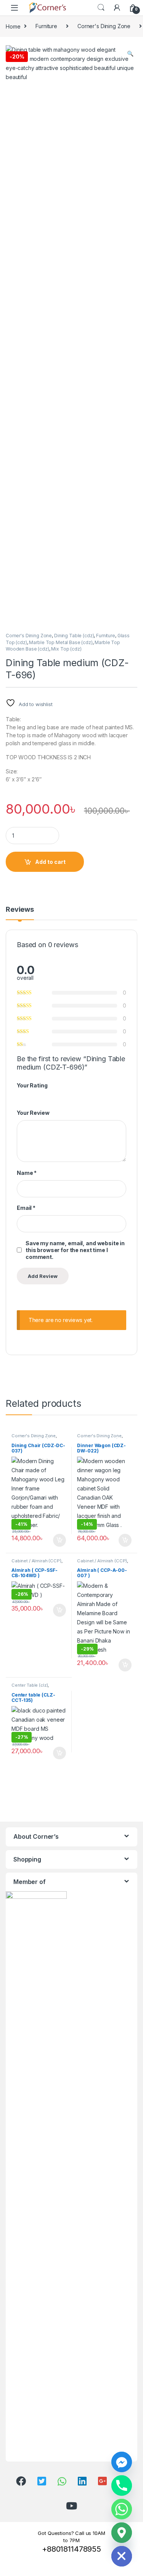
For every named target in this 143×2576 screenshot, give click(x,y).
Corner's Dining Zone (104, 26)
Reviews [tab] (20, 910)
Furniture (46, 26)
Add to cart (50, 862)
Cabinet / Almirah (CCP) (36, 1561)
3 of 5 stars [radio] (34, 1095)
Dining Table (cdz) (74, 636)
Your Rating (32, 1085)
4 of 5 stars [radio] (41, 1095)
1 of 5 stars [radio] (19, 1095)
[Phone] (122, 2486)
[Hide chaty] (122, 2556)
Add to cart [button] (59, 1540)
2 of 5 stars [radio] (27, 1095)
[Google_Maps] (122, 2533)
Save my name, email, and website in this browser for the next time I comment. (75, 1250)
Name (27, 1173)
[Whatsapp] (122, 2509)
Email (26, 1208)
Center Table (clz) (30, 1685)
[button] (130, 54)
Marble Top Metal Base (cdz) (61, 642)
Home (13, 26)
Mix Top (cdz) (66, 649)
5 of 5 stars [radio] (48, 1095)
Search (101, 8)
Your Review (33, 1113)
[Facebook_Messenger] (122, 2462)
